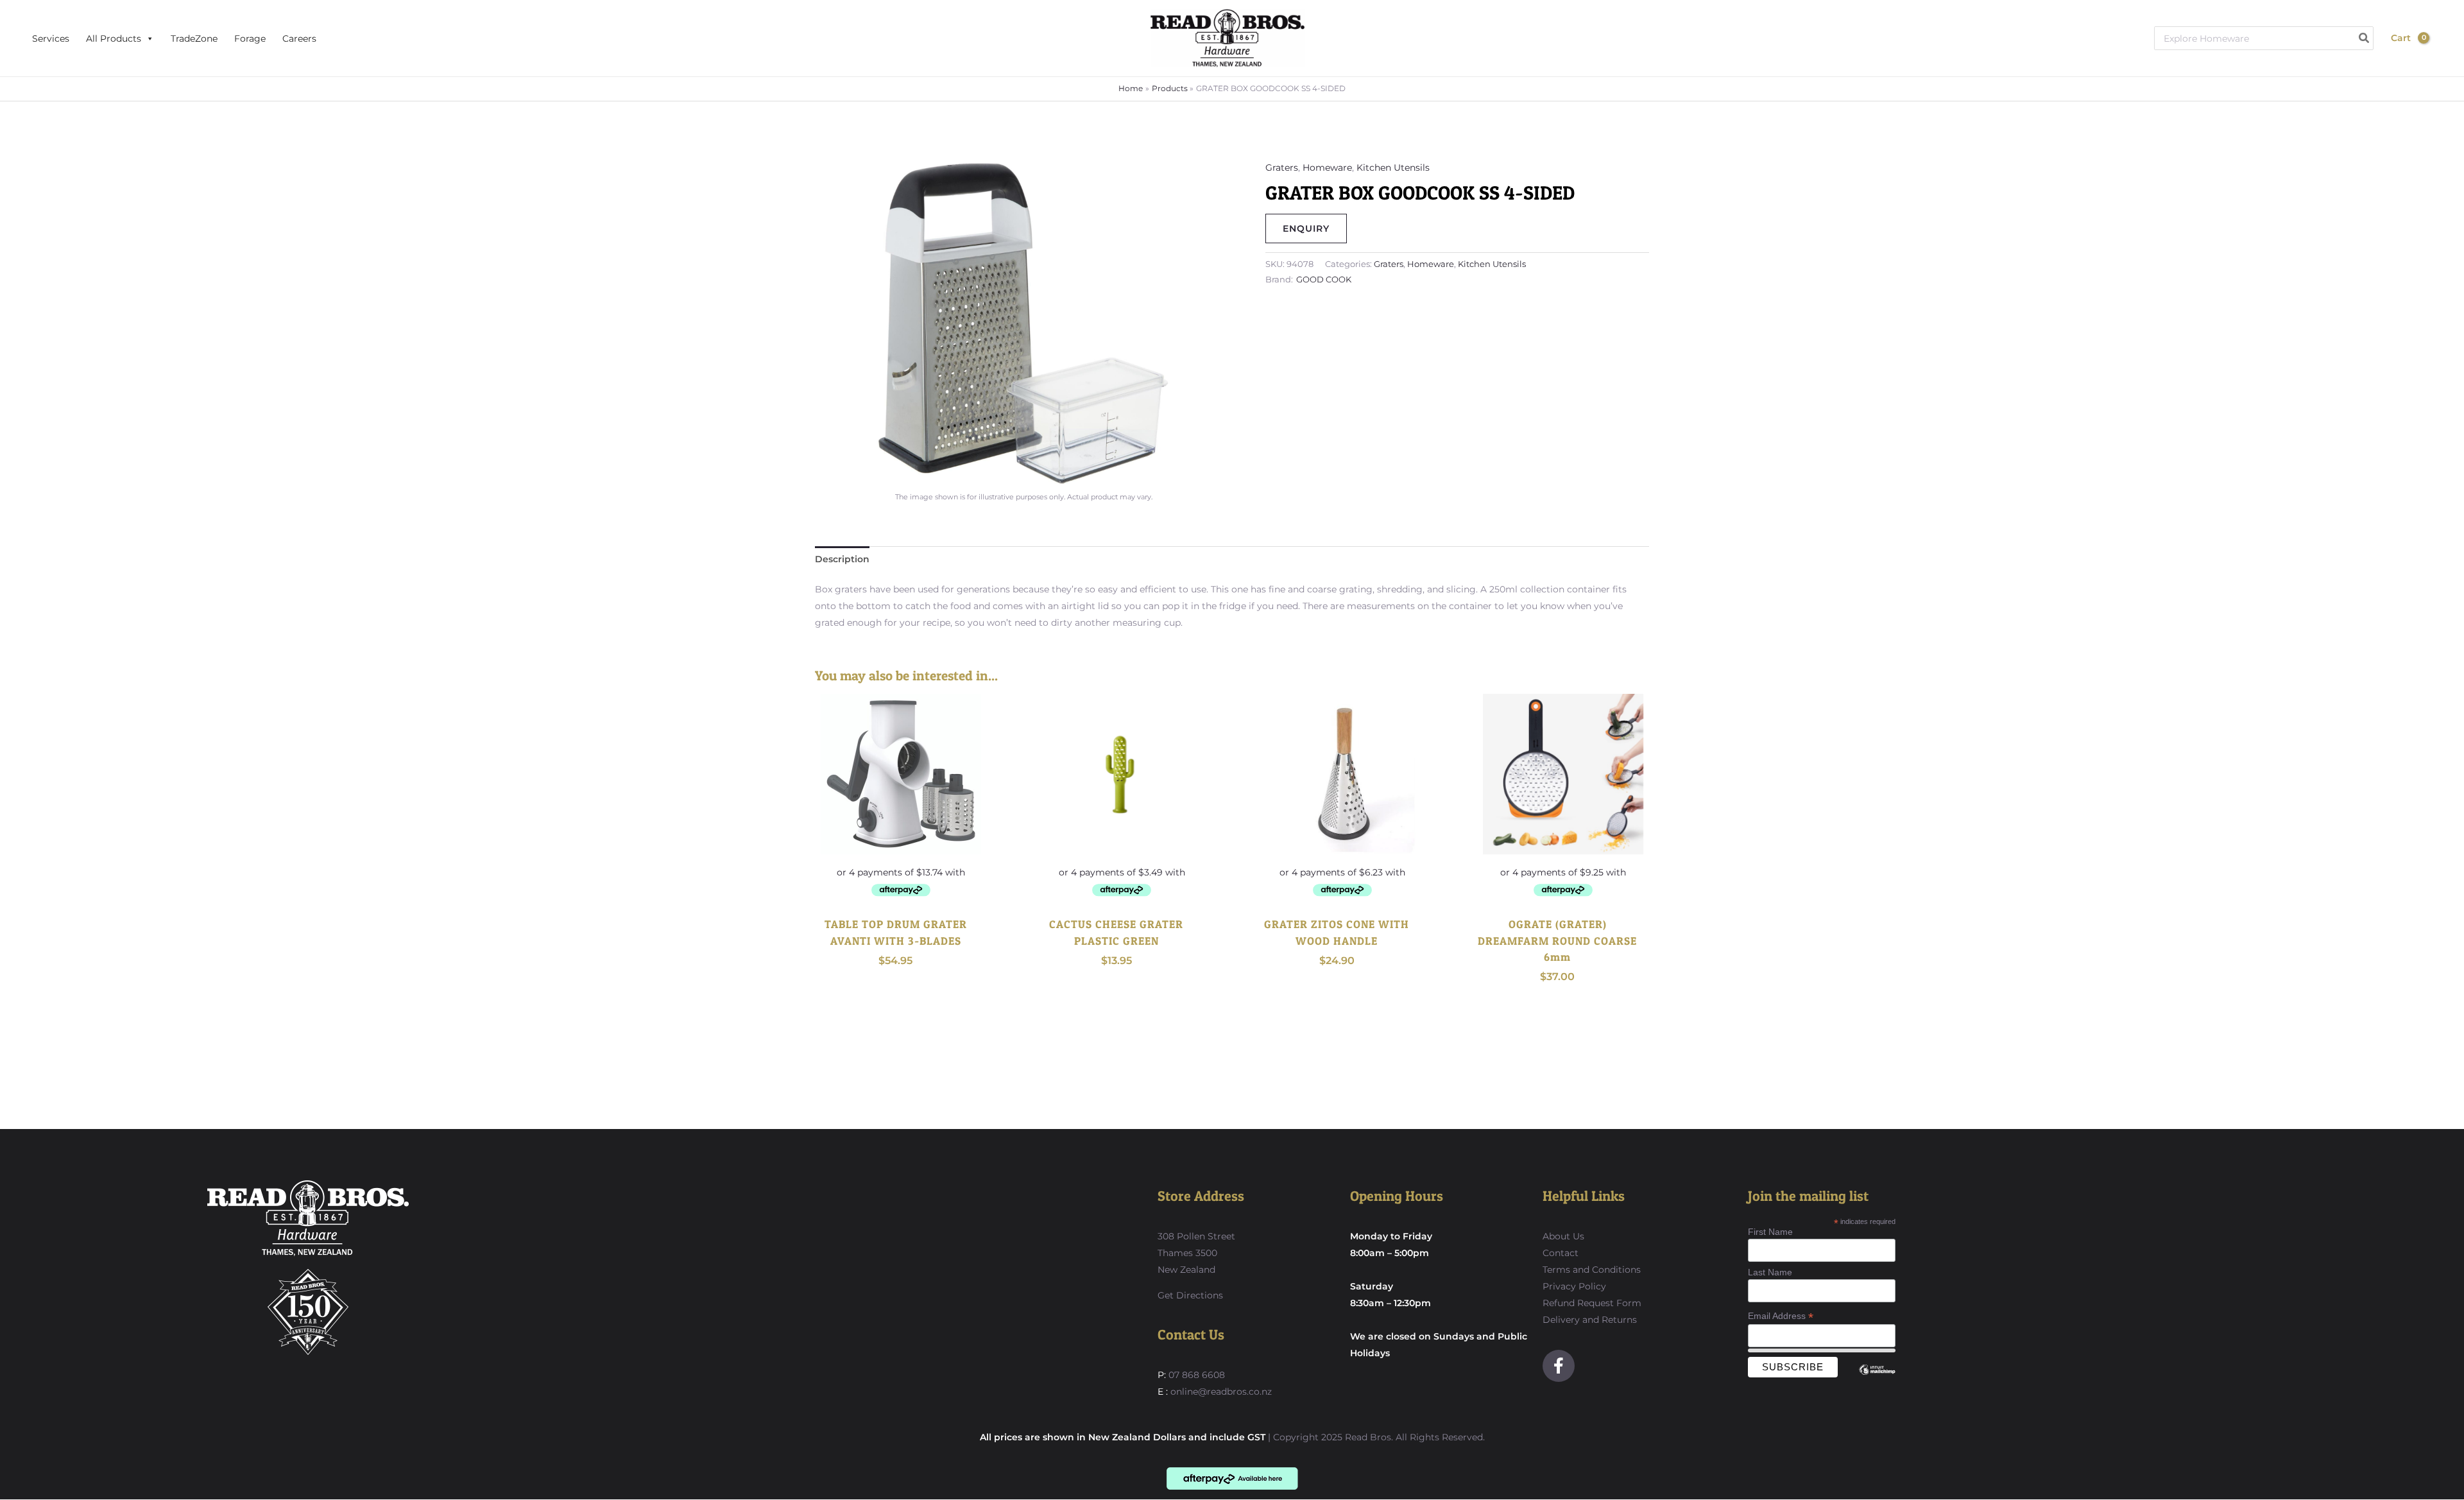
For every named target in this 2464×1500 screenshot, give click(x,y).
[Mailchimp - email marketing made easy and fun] (1878, 1379)
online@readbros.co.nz (1221, 1392)
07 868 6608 (1195, 1375)
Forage (250, 39)
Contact (1561, 1253)
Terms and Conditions (1592, 1270)
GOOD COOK (1324, 280)
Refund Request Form (1592, 1303)
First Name (1770, 1232)
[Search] (2365, 38)
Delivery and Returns (1590, 1320)
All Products (114, 39)
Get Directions (1190, 1295)
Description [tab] (842, 559)
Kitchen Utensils (1393, 168)
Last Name (1770, 1272)
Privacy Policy (1574, 1286)
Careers (299, 39)
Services (51, 39)
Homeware (1327, 168)
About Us (1563, 1236)
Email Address (1781, 1316)
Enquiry (1306, 228)
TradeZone (194, 39)
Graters (1282, 168)
